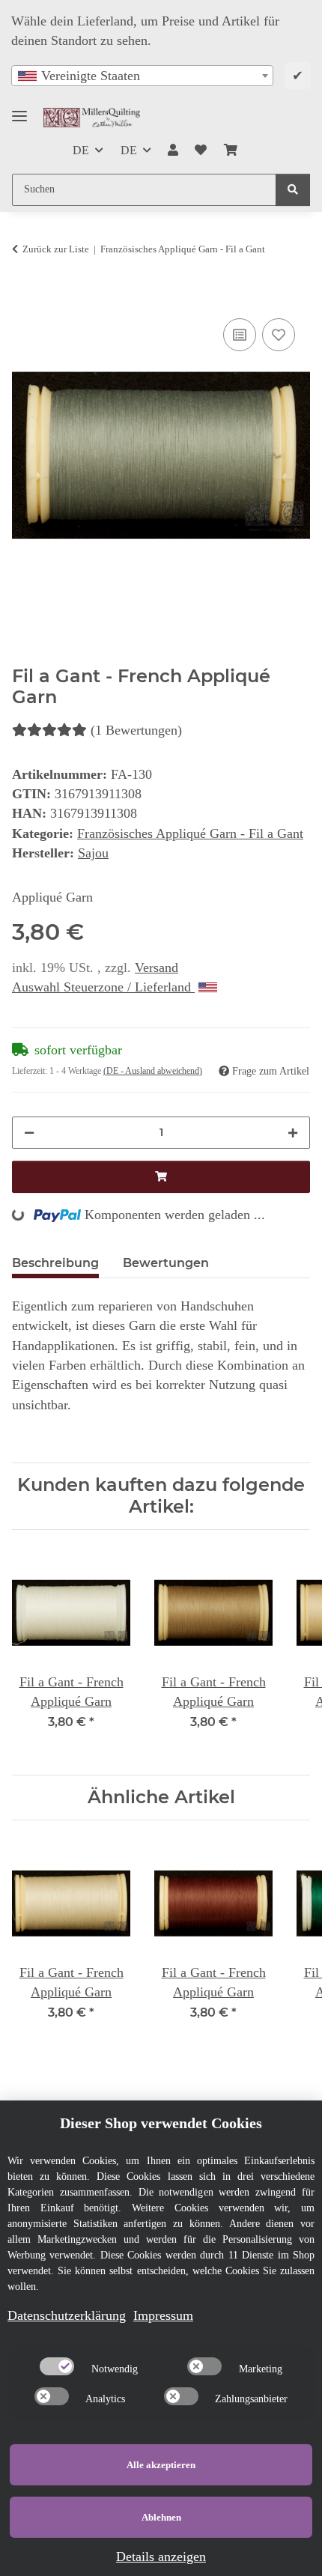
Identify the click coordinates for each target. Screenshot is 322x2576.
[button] (173, 151)
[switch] (57, 2366)
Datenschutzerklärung (67, 2315)
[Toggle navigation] (19, 110)
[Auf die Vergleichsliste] (240, 335)
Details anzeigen (161, 2557)
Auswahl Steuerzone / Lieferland (103, 987)
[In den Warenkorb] (24, 297)
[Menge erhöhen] (293, 1133)
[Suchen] (293, 190)
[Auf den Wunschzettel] (279, 335)
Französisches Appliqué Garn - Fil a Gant (190, 833)
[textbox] (142, 76)
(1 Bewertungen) (136, 730)
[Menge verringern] (29, 1133)
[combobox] (142, 76)
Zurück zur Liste (56, 249)
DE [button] (81, 150)
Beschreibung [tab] (55, 1263)
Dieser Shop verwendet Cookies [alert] (161, 2123)
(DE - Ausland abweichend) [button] (153, 1071)
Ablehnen (161, 2517)
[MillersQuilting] (92, 117)
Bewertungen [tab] (166, 1263)
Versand (157, 967)
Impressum (163, 2315)
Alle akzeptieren (161, 2465)
